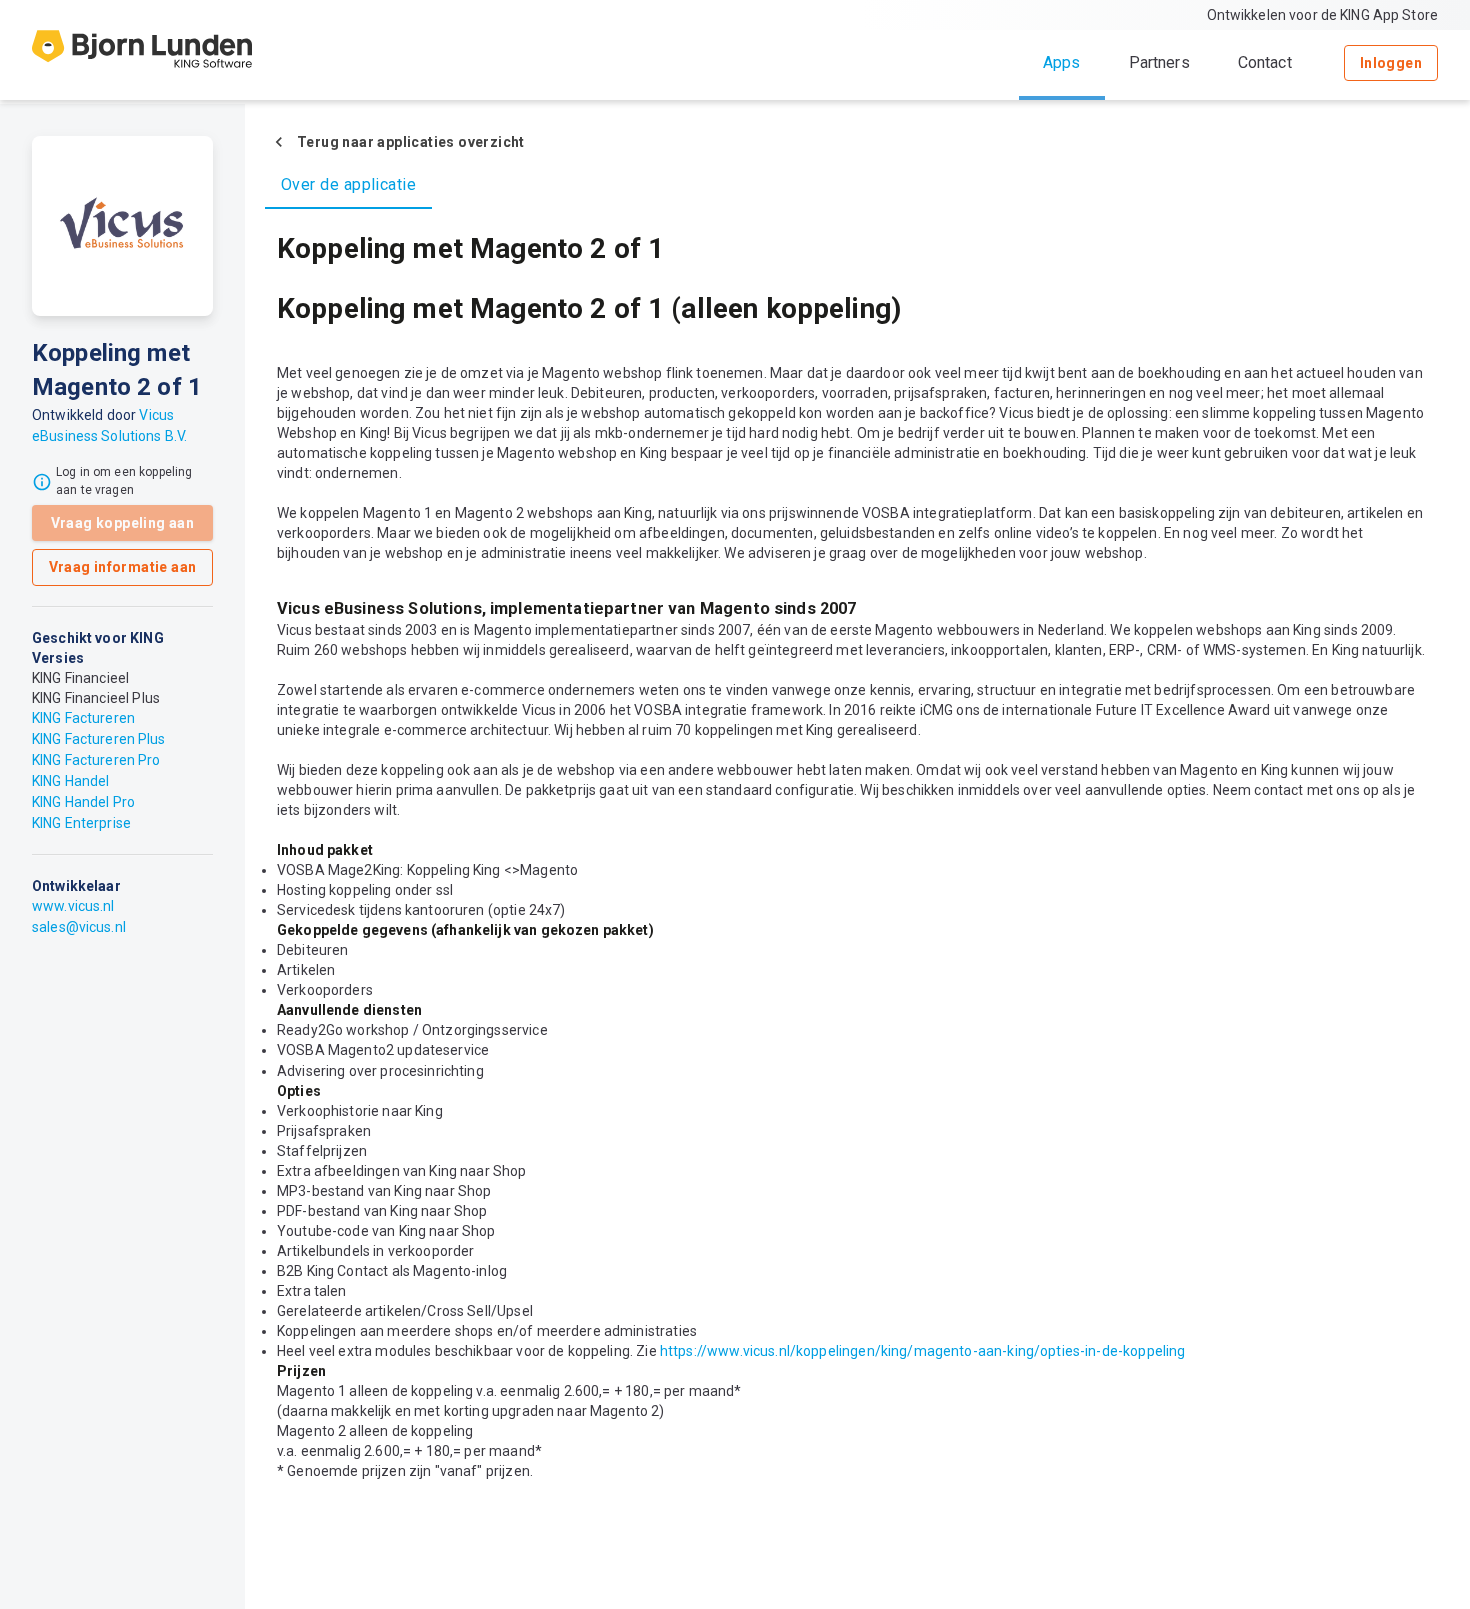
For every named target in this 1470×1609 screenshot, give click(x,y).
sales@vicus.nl (79, 927)
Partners (1159, 62)
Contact (1265, 62)
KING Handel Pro (83, 802)
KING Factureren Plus (99, 739)
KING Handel (70, 781)
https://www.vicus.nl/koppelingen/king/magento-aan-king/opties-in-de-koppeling (923, 1351)
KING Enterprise (81, 823)
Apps (1062, 62)
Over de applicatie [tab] (348, 184)
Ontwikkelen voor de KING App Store (1322, 15)
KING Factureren (83, 718)
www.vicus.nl (73, 906)
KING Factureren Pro (96, 760)
